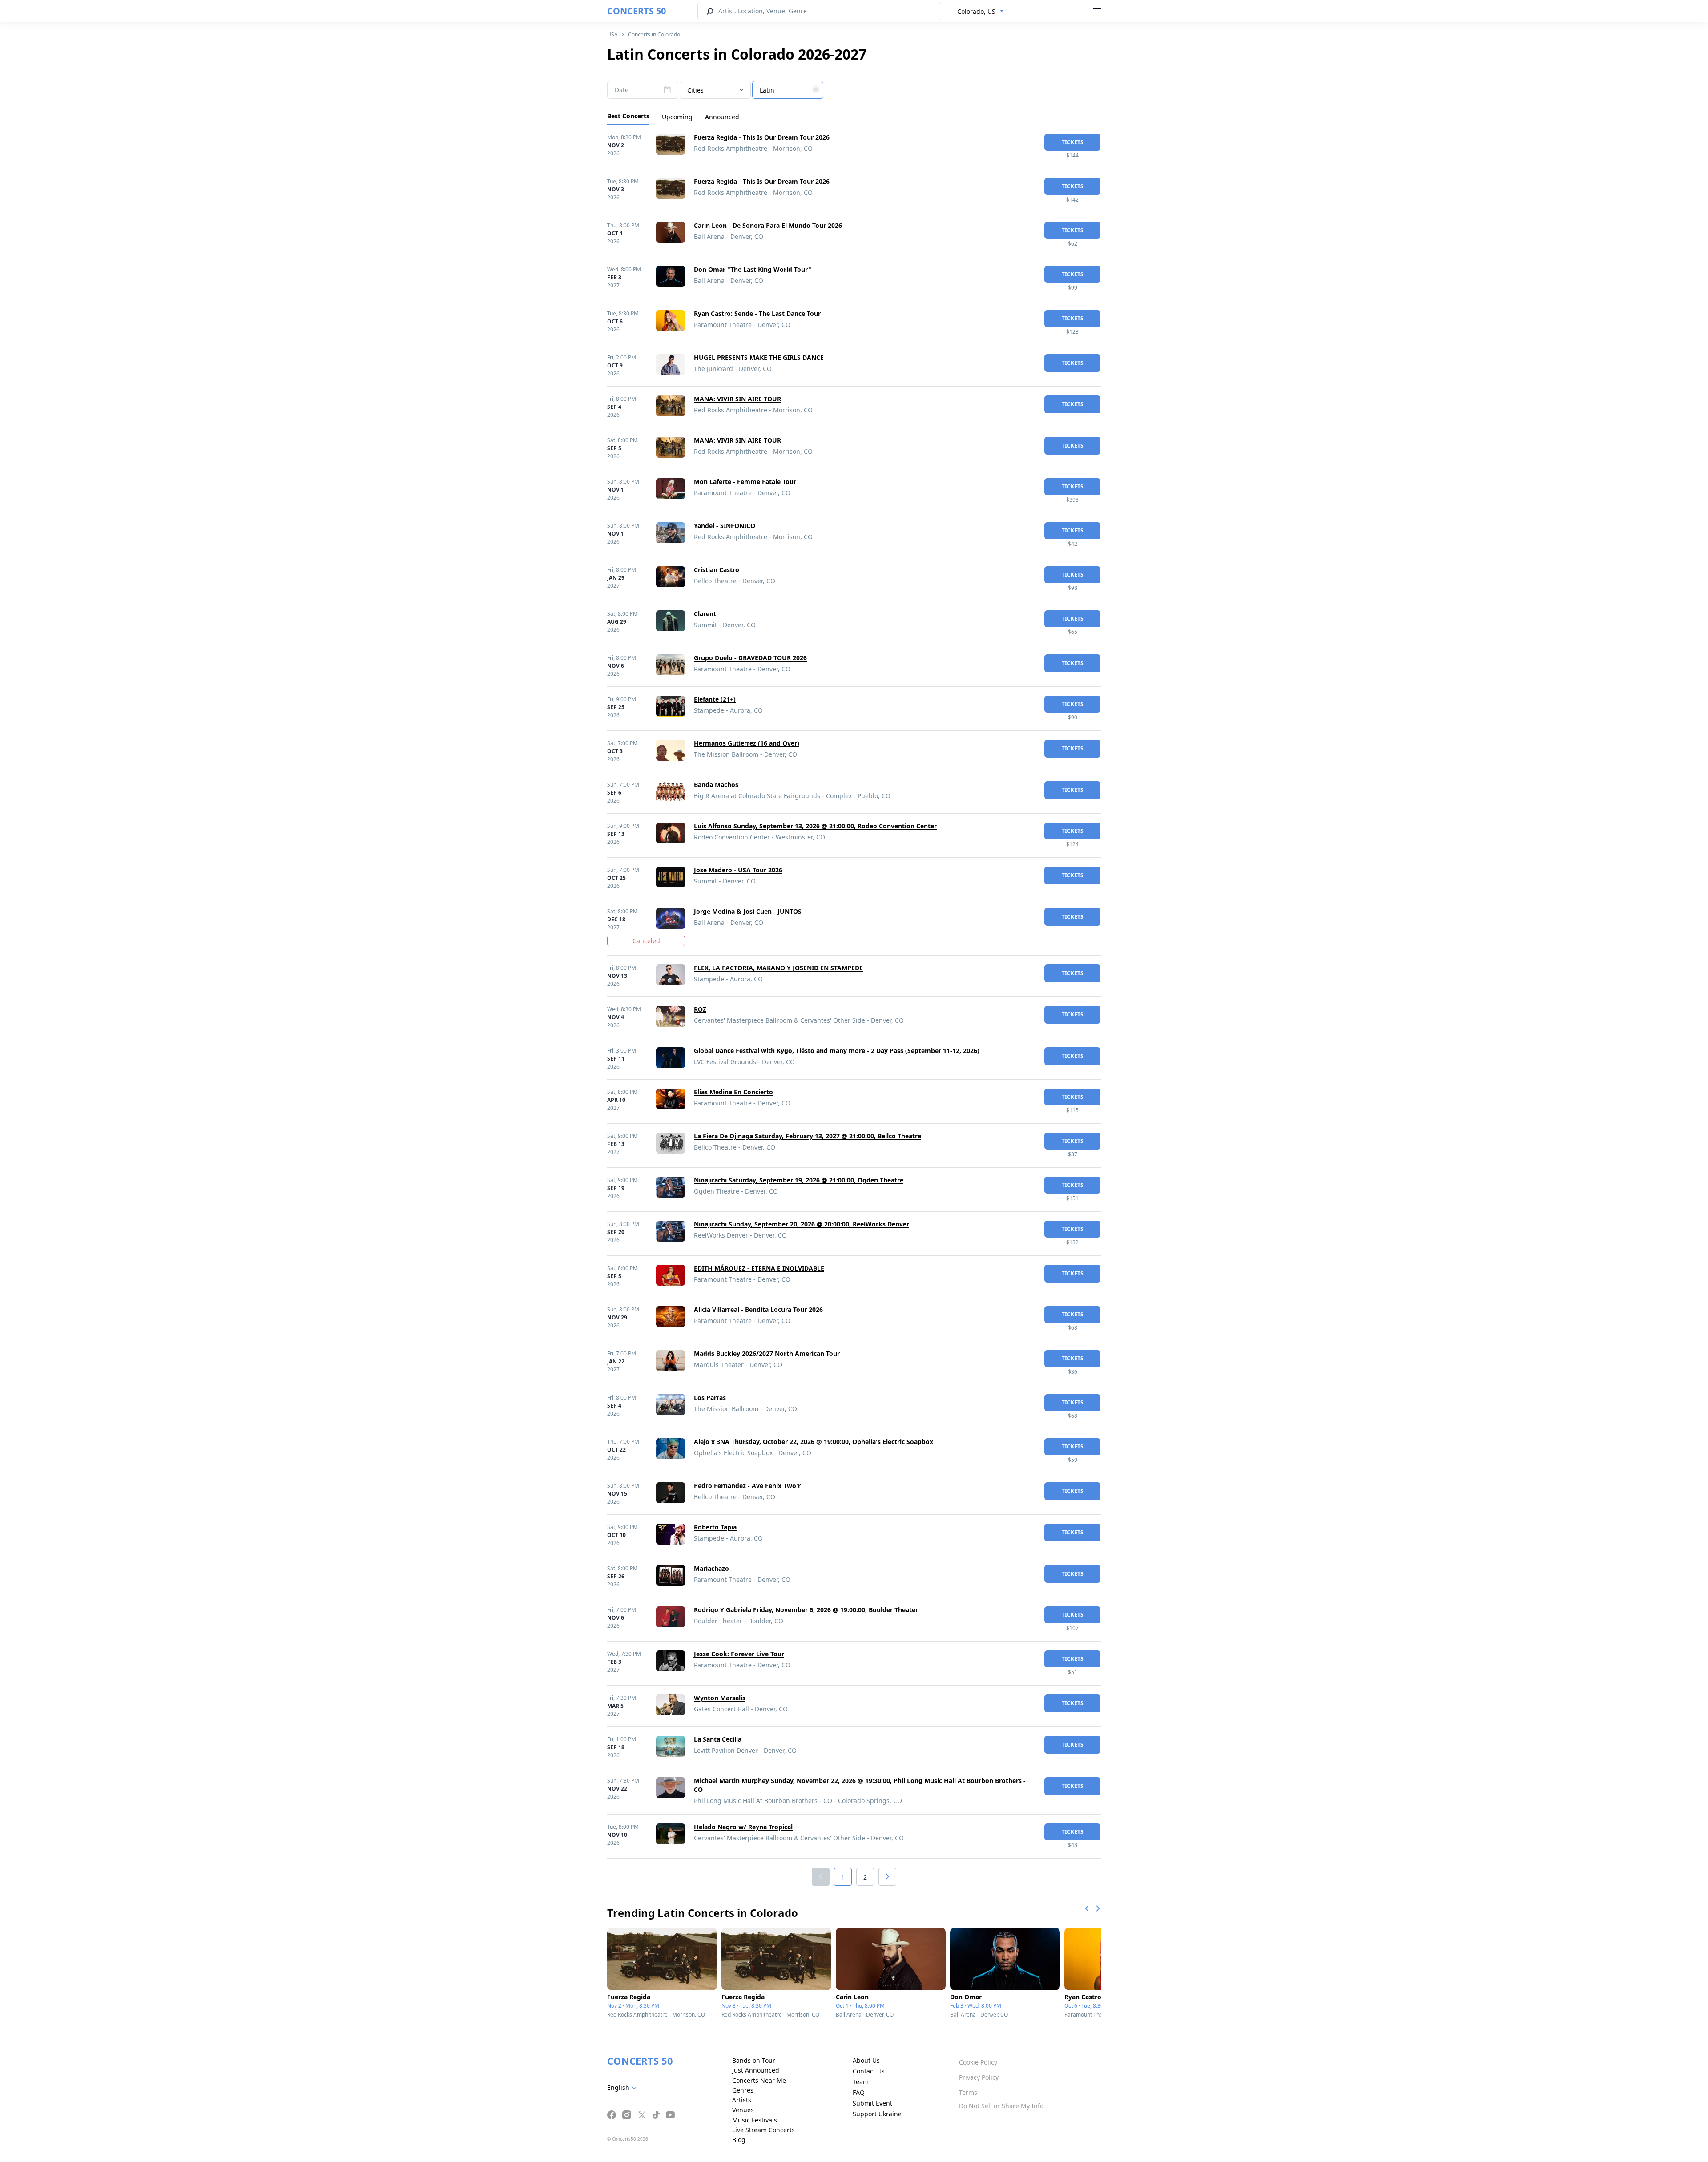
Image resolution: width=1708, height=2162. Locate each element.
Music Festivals (755, 2120)
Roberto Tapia (715, 1527)
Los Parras (710, 1398)
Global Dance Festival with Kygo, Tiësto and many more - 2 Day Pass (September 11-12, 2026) (837, 1051)
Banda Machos (716, 785)
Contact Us (869, 2071)
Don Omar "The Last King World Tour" (753, 269)
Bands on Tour (754, 2060)
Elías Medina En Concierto (733, 1092)
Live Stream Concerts (763, 2130)
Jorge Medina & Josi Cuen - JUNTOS (748, 911)
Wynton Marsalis (720, 1698)
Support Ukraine (877, 2114)
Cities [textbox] (695, 90)
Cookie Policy (978, 2062)
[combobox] (981, 12)
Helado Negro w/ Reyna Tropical (743, 1827)
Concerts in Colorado (654, 34)
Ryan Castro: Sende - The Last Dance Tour (757, 313)
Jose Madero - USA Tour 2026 (738, 870)
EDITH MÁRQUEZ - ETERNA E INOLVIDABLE (759, 1268)
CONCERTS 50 (636, 11)
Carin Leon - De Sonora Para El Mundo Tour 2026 (768, 225)
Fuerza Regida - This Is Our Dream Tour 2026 (762, 137)
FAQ (859, 2092)
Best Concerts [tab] (628, 116)
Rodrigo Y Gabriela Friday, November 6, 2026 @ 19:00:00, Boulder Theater (806, 1610)
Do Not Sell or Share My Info (1001, 2106)
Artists (742, 2100)
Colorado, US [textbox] (976, 11)
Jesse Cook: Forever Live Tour (739, 1654)
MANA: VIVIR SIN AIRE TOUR (737, 399)
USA (612, 34)
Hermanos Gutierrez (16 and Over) (747, 743)
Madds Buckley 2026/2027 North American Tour (767, 1353)
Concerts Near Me (759, 2080)
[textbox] (788, 90)
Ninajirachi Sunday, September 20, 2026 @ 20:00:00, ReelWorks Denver (802, 1224)
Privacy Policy (979, 2077)
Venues (743, 2110)
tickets (1073, 142)
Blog (739, 2140)
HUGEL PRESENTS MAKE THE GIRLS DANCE (759, 357)
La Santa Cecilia (718, 1739)
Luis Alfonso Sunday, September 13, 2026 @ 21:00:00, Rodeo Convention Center (815, 826)
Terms (968, 2092)
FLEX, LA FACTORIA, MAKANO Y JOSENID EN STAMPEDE (778, 968)
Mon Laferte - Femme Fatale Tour (745, 482)
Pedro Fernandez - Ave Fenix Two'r (747, 1486)
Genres (743, 2090)
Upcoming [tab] (677, 117)
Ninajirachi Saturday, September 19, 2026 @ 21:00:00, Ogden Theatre (799, 1180)
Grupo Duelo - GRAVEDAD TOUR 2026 (750, 658)
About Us (866, 2060)
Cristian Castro (717, 570)
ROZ (700, 1009)
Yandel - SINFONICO (725, 526)
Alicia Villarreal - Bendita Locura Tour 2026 (758, 1309)
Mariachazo (711, 1568)
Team (861, 2082)
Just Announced (756, 2070)
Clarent (705, 614)
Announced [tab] (722, 117)
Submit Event (872, 2103)
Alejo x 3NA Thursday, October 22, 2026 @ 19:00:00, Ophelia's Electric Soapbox (814, 1442)
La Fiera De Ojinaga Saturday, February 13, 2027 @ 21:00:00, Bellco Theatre (808, 1136)
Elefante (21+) (715, 699)
